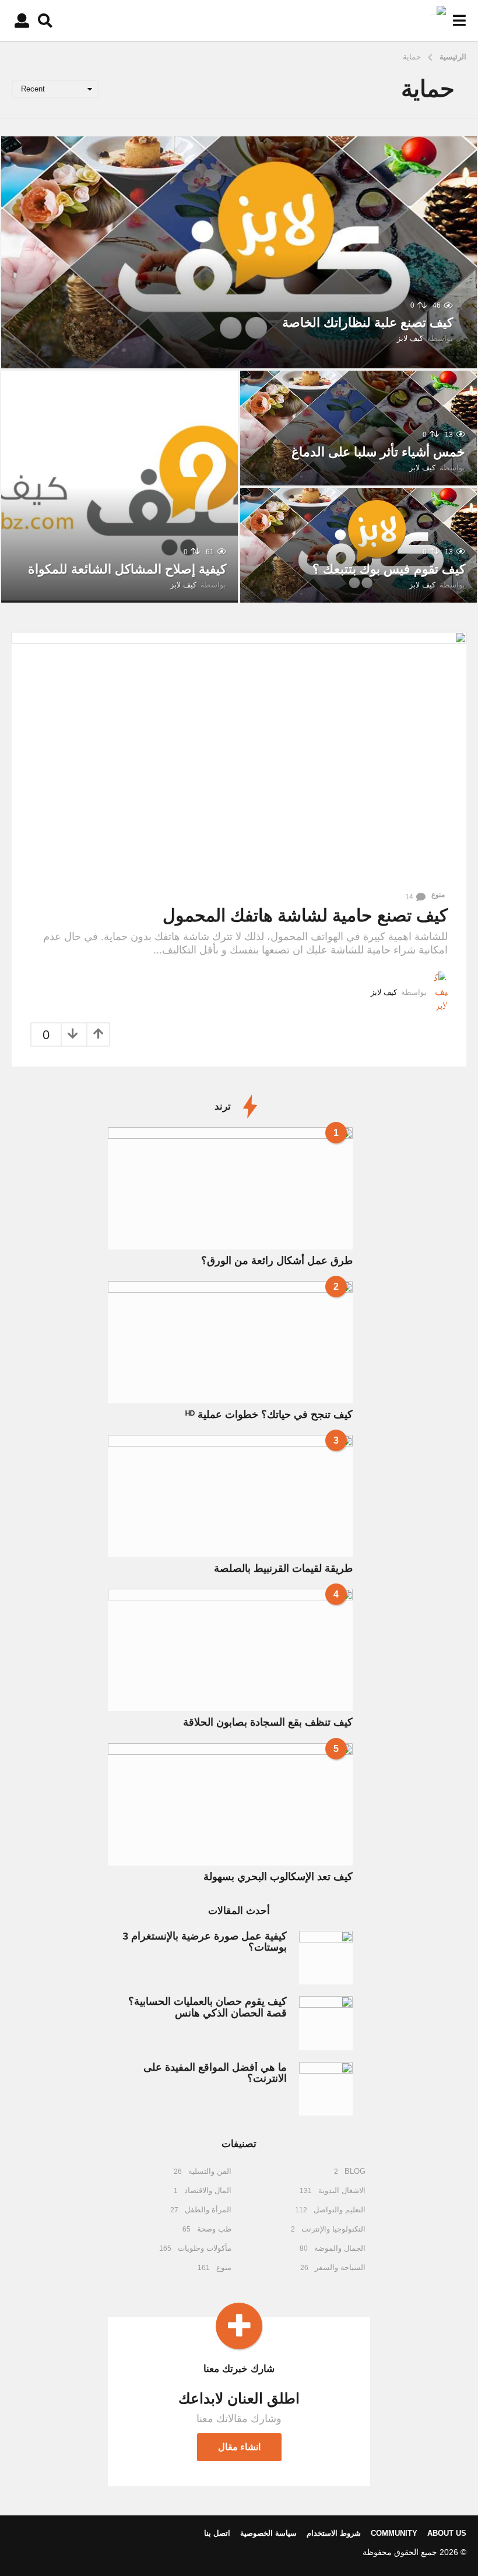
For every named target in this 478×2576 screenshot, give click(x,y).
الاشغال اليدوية (342, 2190)
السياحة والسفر (340, 2267)
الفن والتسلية (210, 2171)
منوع (438, 895)
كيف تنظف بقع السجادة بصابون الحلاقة (268, 1722)
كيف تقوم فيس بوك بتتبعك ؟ (389, 569)
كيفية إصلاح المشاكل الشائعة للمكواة (127, 569)
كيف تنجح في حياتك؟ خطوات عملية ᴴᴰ (269, 1414)
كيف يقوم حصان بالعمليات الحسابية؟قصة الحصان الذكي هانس (208, 2007)
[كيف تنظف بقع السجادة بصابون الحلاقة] (230, 1650)
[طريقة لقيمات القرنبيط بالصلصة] (230, 1496)
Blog (355, 2171)
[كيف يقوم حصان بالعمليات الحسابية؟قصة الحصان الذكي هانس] (326, 2023)
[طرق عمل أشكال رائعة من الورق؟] (230, 1188)
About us (447, 2533)
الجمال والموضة (340, 2248)
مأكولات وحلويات (205, 2248)
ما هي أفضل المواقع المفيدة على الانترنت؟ (215, 2073)
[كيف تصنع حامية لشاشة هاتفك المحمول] (239, 757)
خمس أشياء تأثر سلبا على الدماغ (378, 452)
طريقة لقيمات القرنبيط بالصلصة (283, 1568)
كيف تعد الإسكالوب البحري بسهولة (278, 1877)
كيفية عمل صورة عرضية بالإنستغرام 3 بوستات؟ (205, 1942)
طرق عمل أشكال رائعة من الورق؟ (277, 1261)
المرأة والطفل (208, 2210)
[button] (459, 20)
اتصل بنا (217, 2533)
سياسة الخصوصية (268, 2533)
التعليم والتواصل (340, 2210)
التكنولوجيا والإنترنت (333, 2229)
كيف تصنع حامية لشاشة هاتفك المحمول (305, 915)
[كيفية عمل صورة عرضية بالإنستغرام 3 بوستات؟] (326, 1958)
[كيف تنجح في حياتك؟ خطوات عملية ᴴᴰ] (230, 1342)
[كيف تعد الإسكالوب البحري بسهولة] (230, 1804)
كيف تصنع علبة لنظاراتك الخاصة (368, 323)
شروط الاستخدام (334, 2533)
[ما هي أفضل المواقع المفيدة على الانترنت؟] (326, 2089)
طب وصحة (214, 2229)
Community (394, 2533)
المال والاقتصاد (208, 2190)
